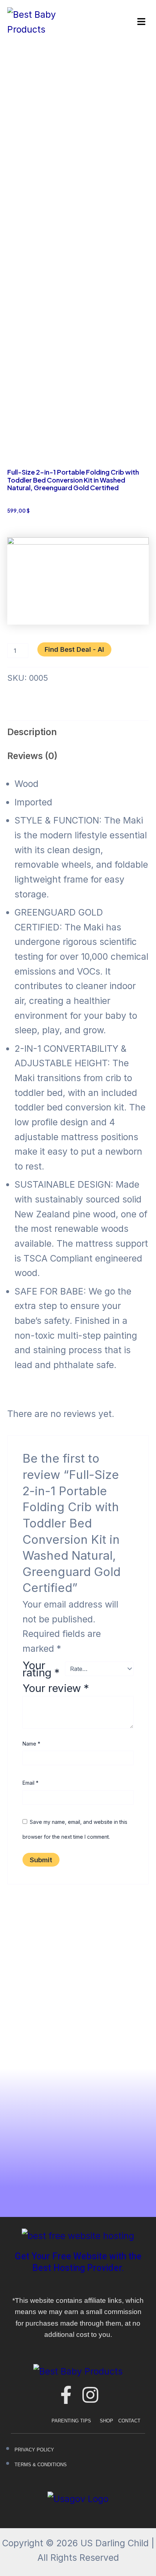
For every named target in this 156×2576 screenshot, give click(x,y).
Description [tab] (32, 732)
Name (31, 1744)
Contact (129, 2421)
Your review (56, 1688)
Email (30, 1783)
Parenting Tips (71, 2421)
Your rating (41, 1669)
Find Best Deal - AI (74, 649)
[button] (141, 22)
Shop (106, 2421)
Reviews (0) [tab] (32, 756)
